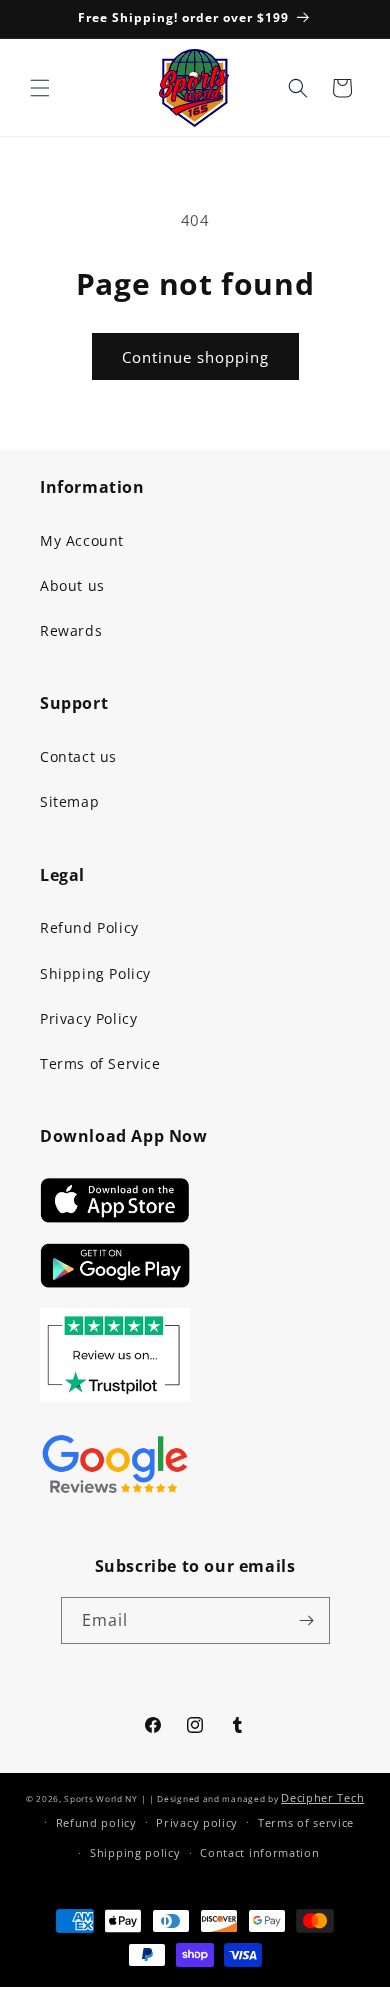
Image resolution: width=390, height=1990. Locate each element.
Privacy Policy (88, 1018)
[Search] (298, 88)
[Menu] (40, 88)
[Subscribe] (307, 1620)
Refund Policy (89, 927)
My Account (82, 540)
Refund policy (96, 1822)
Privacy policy (197, 1822)
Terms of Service (100, 1063)
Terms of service (306, 1822)
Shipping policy (135, 1852)
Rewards (71, 630)
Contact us (78, 756)
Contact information (259, 1852)
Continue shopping (195, 357)
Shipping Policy (95, 973)
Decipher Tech (322, 1797)
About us (72, 585)
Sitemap (69, 801)
